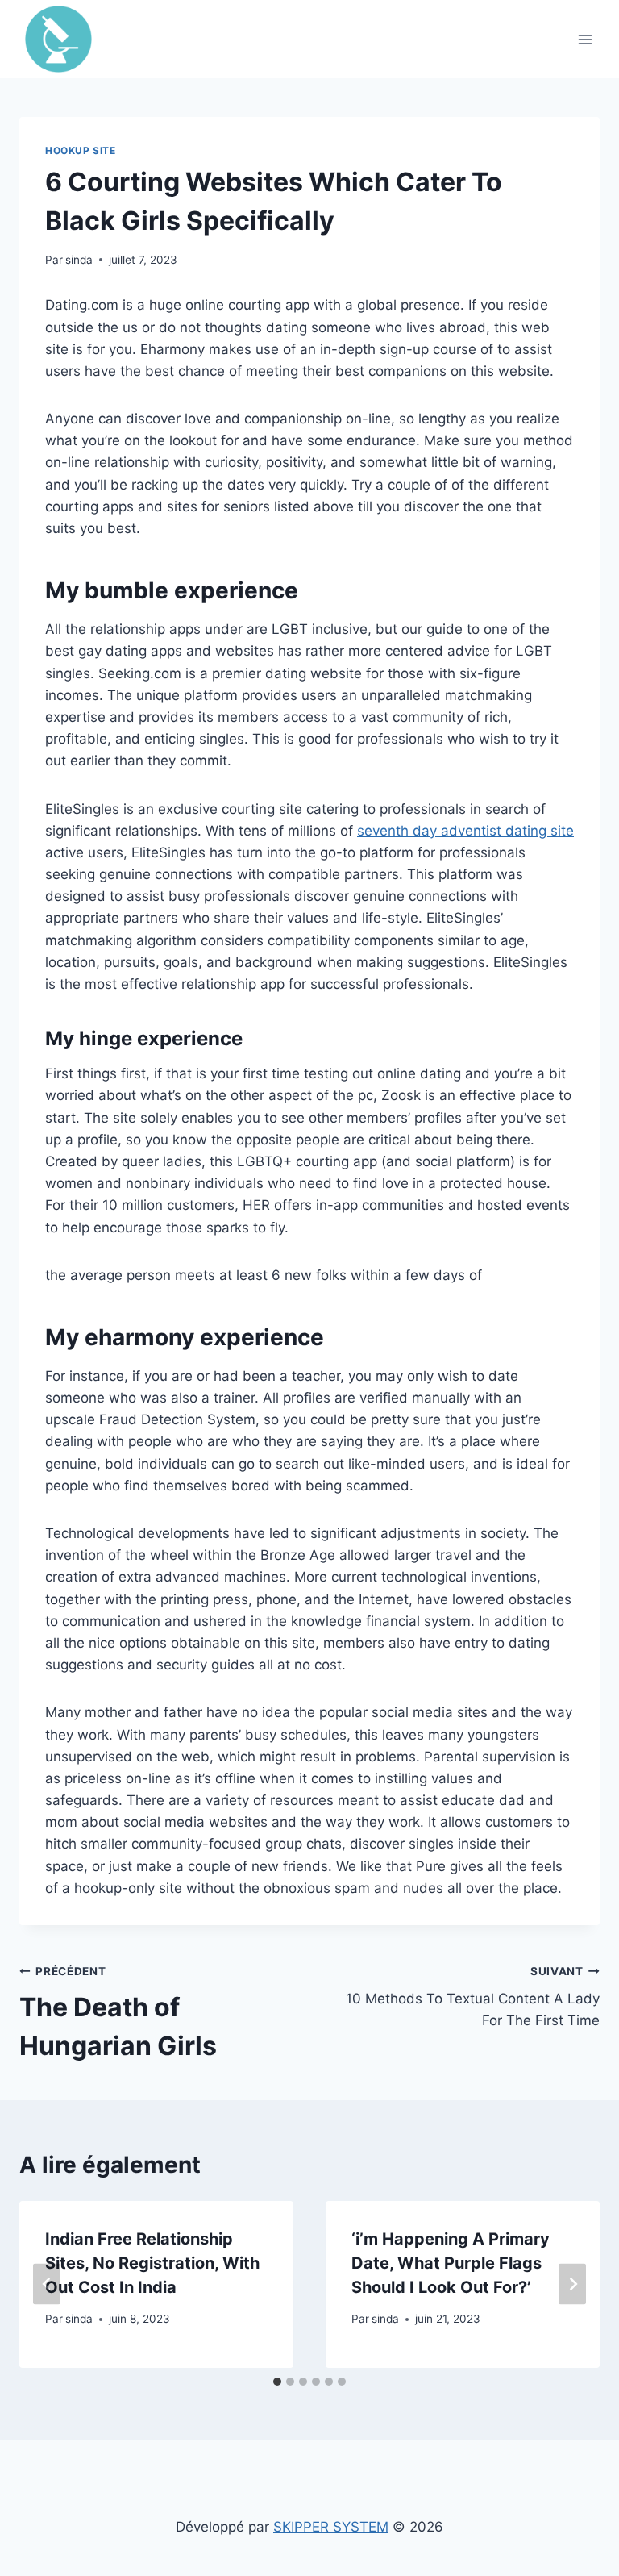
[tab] (277, 2382)
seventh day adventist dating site (465, 831)
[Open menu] (585, 39)
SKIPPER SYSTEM (331, 2527)
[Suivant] (572, 2284)
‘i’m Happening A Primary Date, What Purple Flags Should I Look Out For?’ (451, 2263)
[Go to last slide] (47, 2284)
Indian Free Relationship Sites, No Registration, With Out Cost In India (152, 2263)
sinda (79, 260)
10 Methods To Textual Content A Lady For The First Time (473, 1997)
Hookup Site (81, 150)
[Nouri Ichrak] (65, 39)
